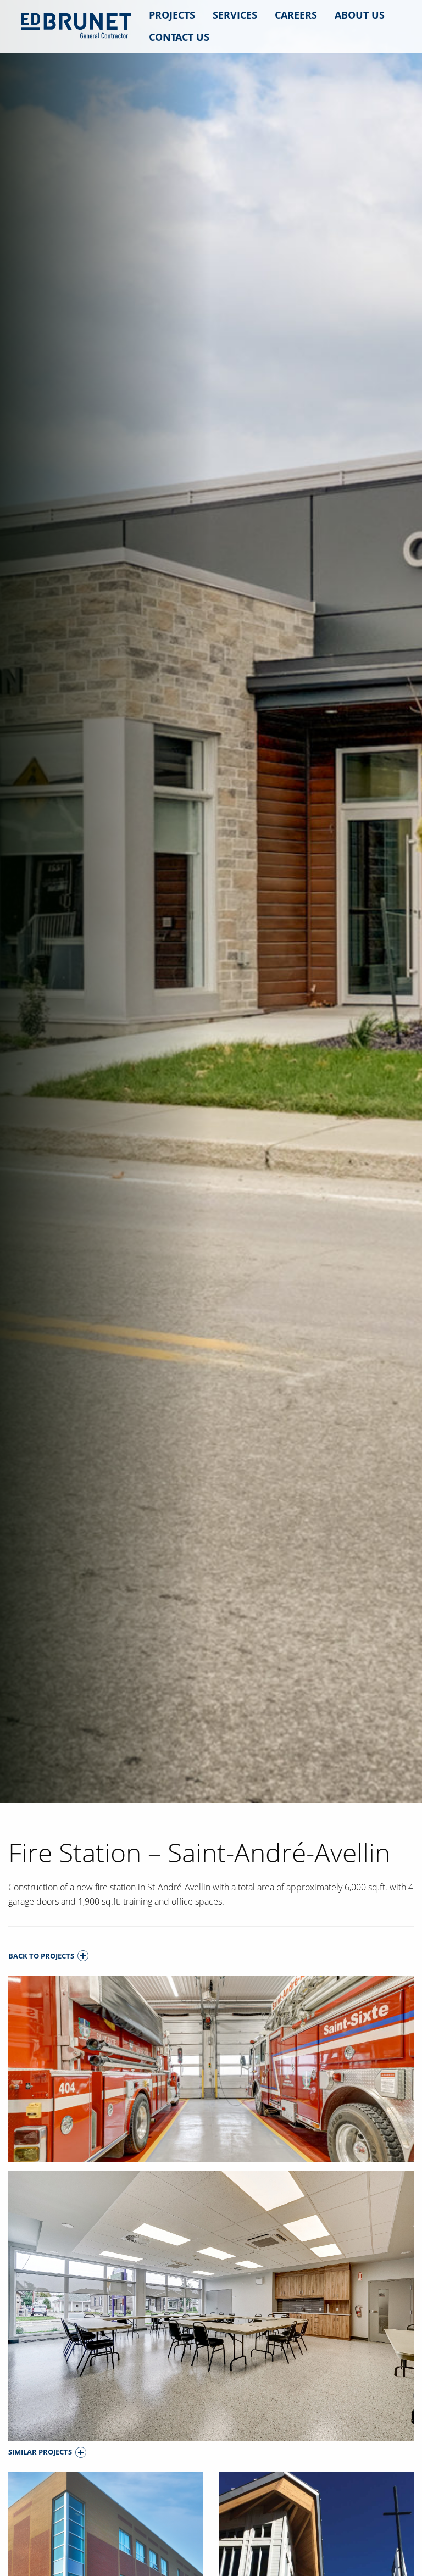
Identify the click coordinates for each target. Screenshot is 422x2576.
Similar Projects (40, 2452)
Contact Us (179, 37)
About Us (360, 15)
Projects (172, 15)
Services (235, 15)
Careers (296, 15)
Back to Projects (41, 1956)
